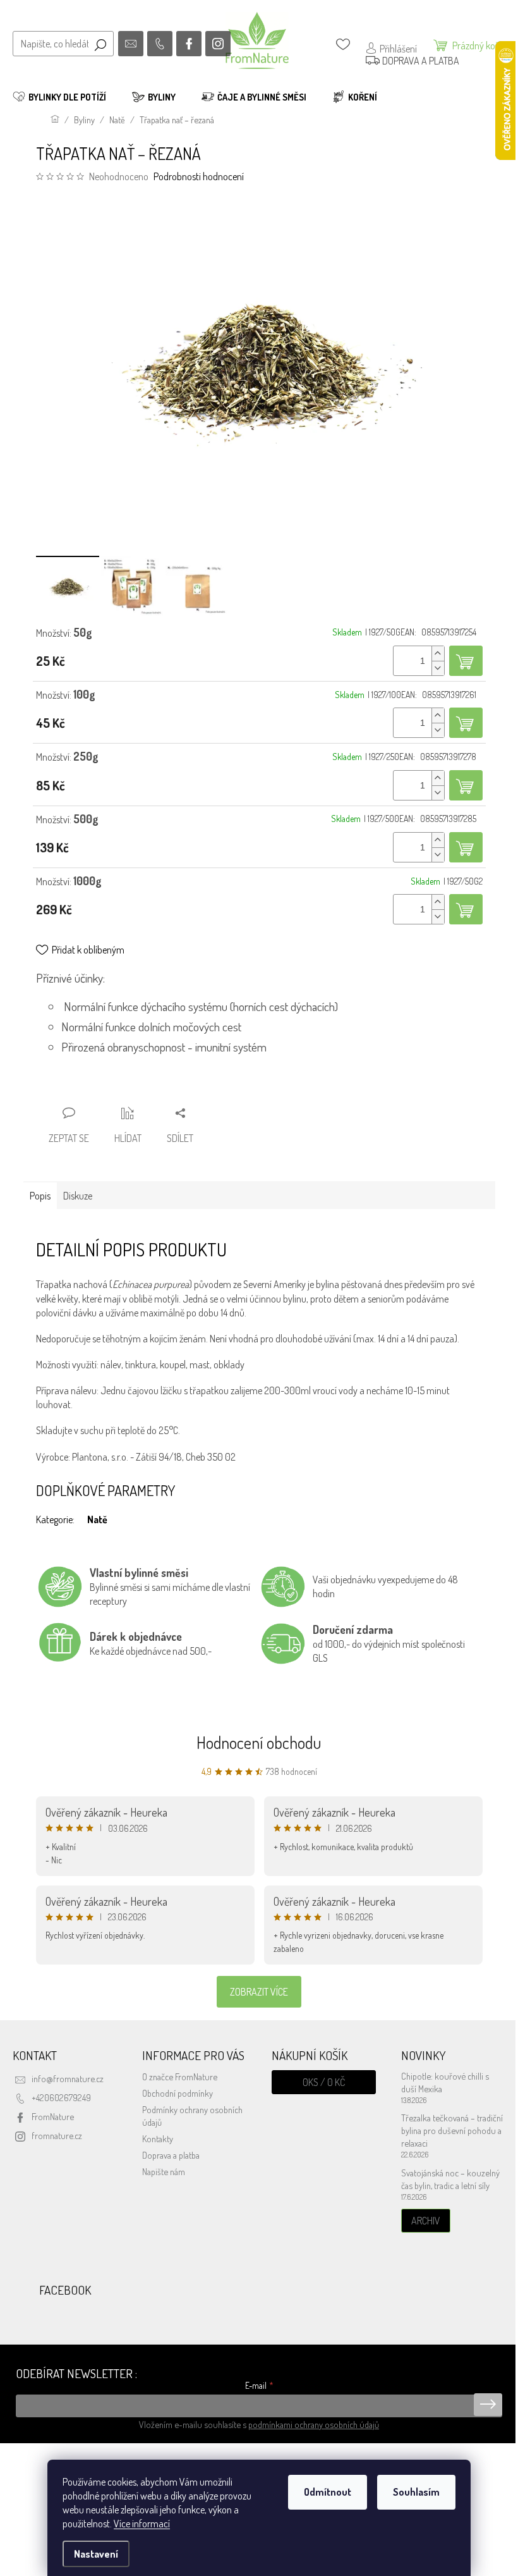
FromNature (53, 2116)
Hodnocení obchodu (259, 1742)
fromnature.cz (57, 2135)
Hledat (100, 44)
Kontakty (158, 2138)
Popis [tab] (40, 1196)
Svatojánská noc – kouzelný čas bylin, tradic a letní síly (450, 2179)
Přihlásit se (488, 2405)
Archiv (426, 2221)
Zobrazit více (259, 1992)
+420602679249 (61, 2097)
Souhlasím (416, 2492)
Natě (97, 1519)
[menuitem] (59, 97)
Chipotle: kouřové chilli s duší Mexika (445, 2082)
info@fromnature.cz (68, 2078)
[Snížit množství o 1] (438, 668)
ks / (324, 2082)
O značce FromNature (180, 2076)
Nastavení (96, 2554)
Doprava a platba (171, 2155)
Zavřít (104, 1089)
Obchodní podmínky (178, 2093)
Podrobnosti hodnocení (199, 176)
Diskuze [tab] (78, 1196)
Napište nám (164, 2171)
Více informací (142, 2524)
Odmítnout (328, 2492)
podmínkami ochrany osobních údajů (314, 2424)
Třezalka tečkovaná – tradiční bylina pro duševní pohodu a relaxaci (452, 2130)
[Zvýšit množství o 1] (438, 653)
